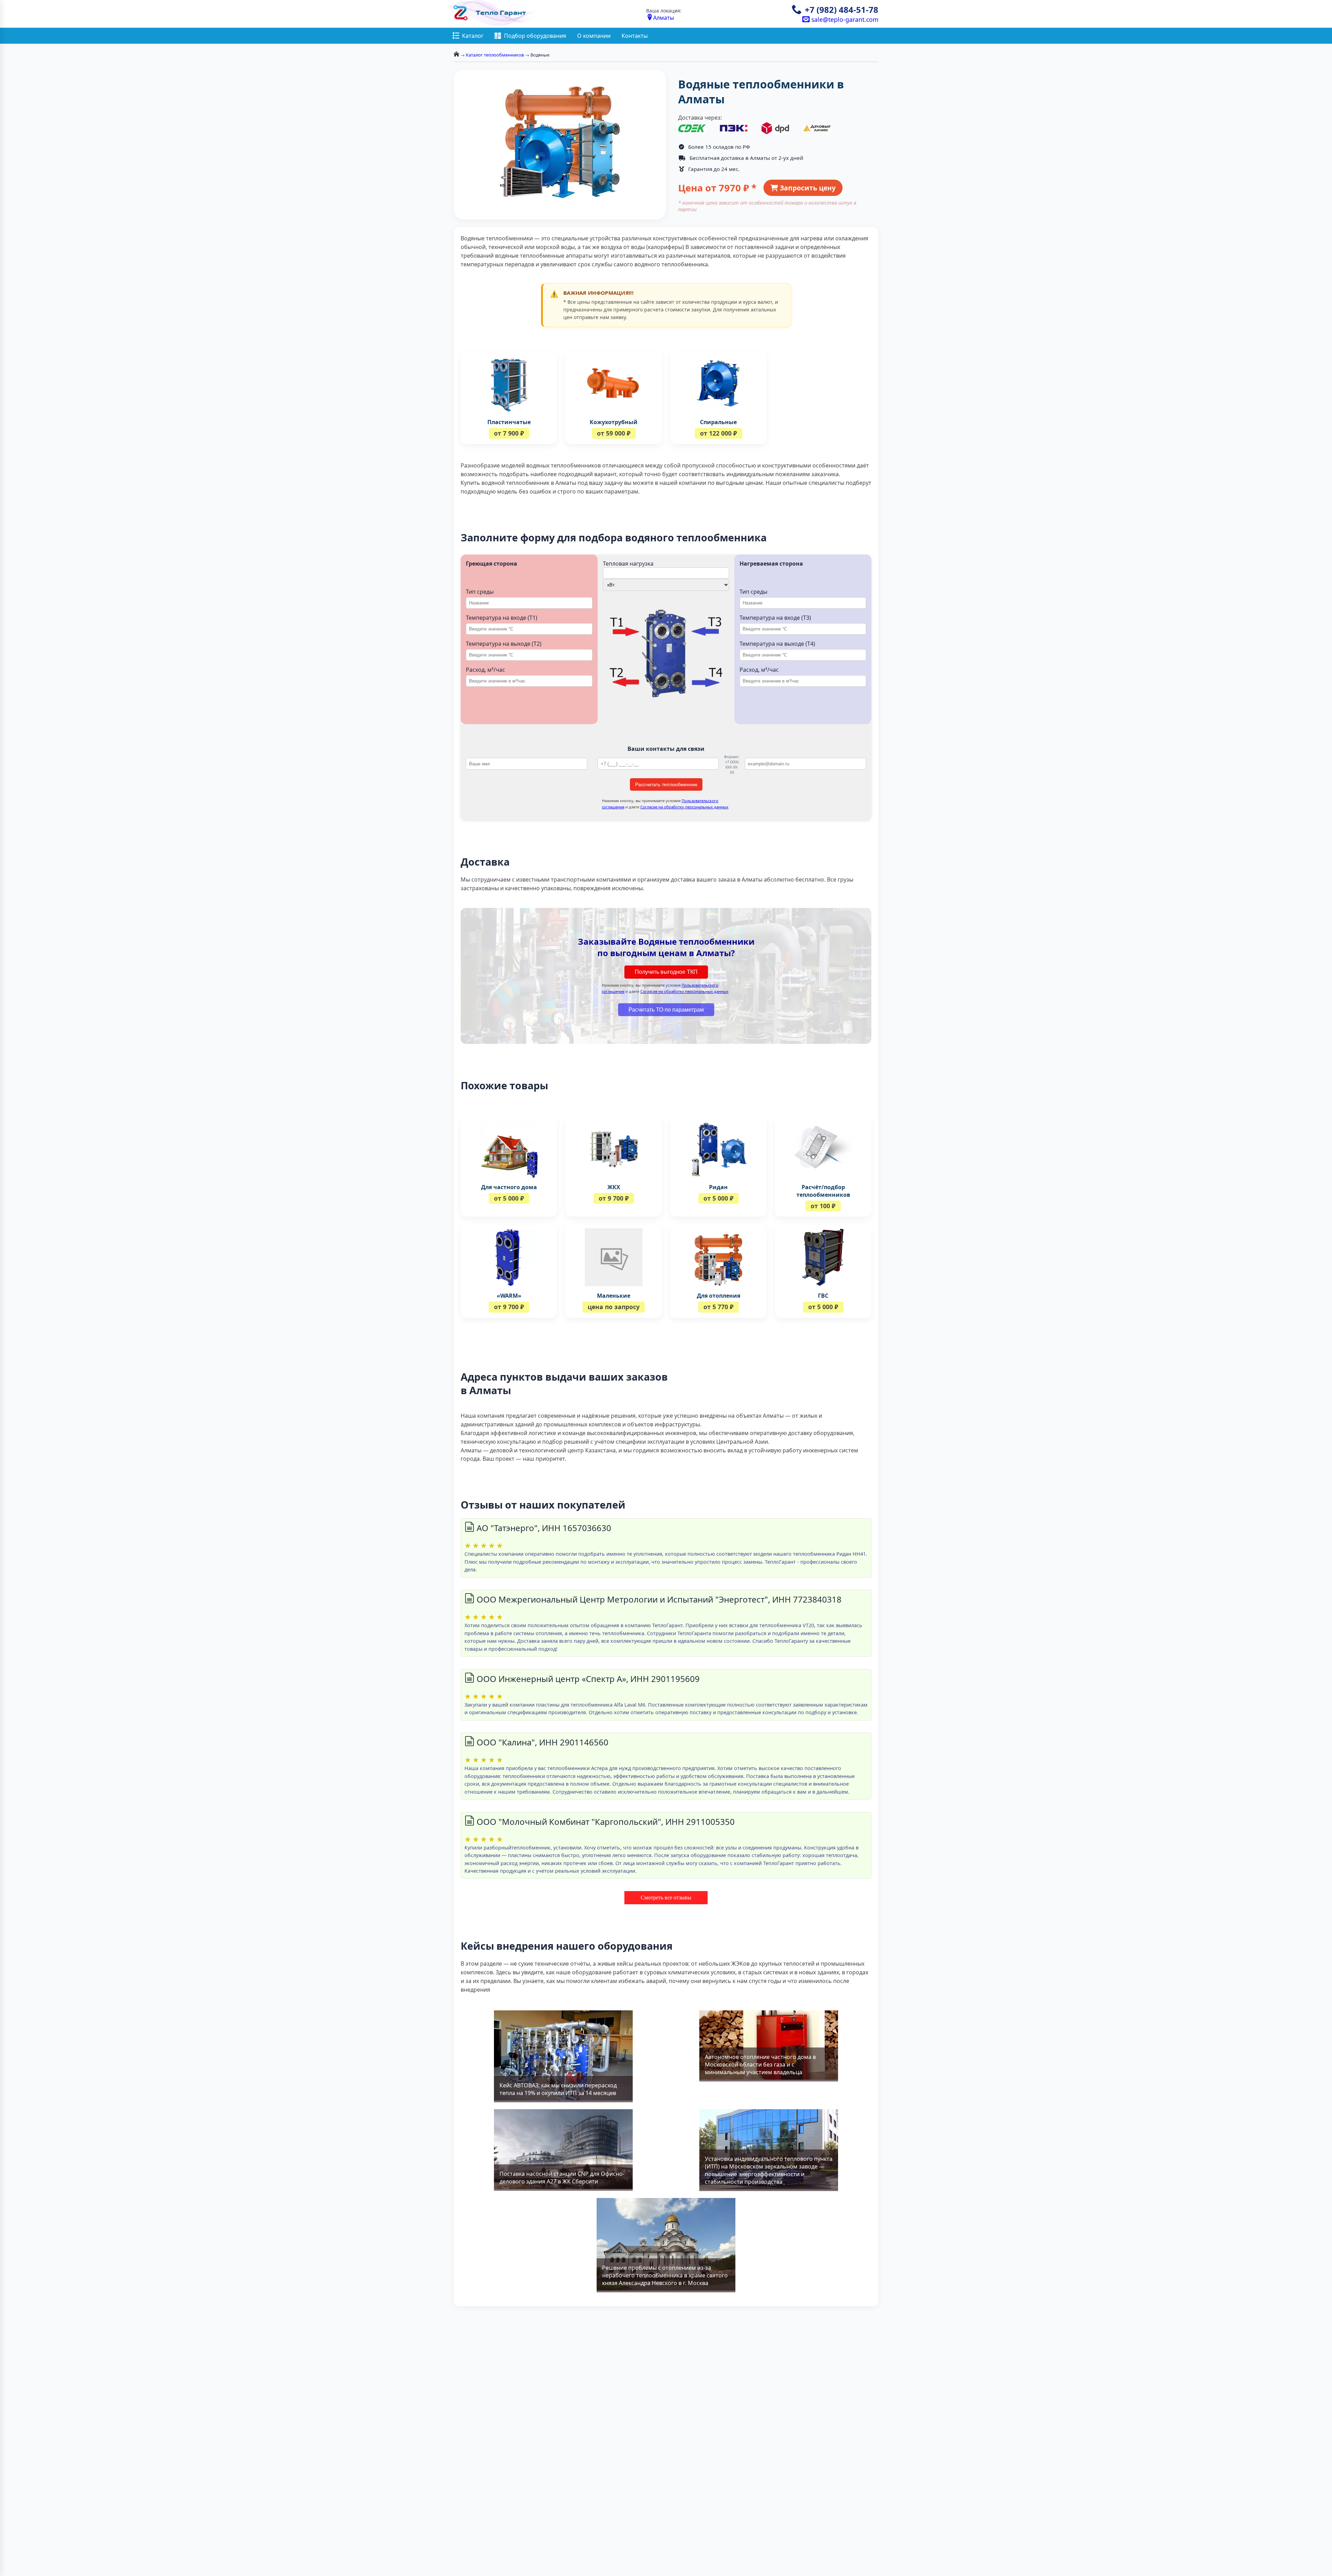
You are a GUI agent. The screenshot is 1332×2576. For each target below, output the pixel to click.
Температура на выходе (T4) (777, 644)
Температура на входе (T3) (775, 618)
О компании (594, 36)
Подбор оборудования (535, 36)
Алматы (664, 18)
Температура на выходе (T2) (504, 644)
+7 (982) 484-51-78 (842, 10)
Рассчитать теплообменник (666, 784)
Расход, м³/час (485, 670)
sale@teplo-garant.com (844, 19)
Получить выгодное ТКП (666, 972)
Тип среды (480, 592)
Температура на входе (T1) (502, 618)
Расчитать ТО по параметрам (666, 1010)
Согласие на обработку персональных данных (684, 807)
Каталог (473, 36)
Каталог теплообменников (495, 55)
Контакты (635, 36)
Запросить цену (807, 188)
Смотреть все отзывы (666, 1897)
